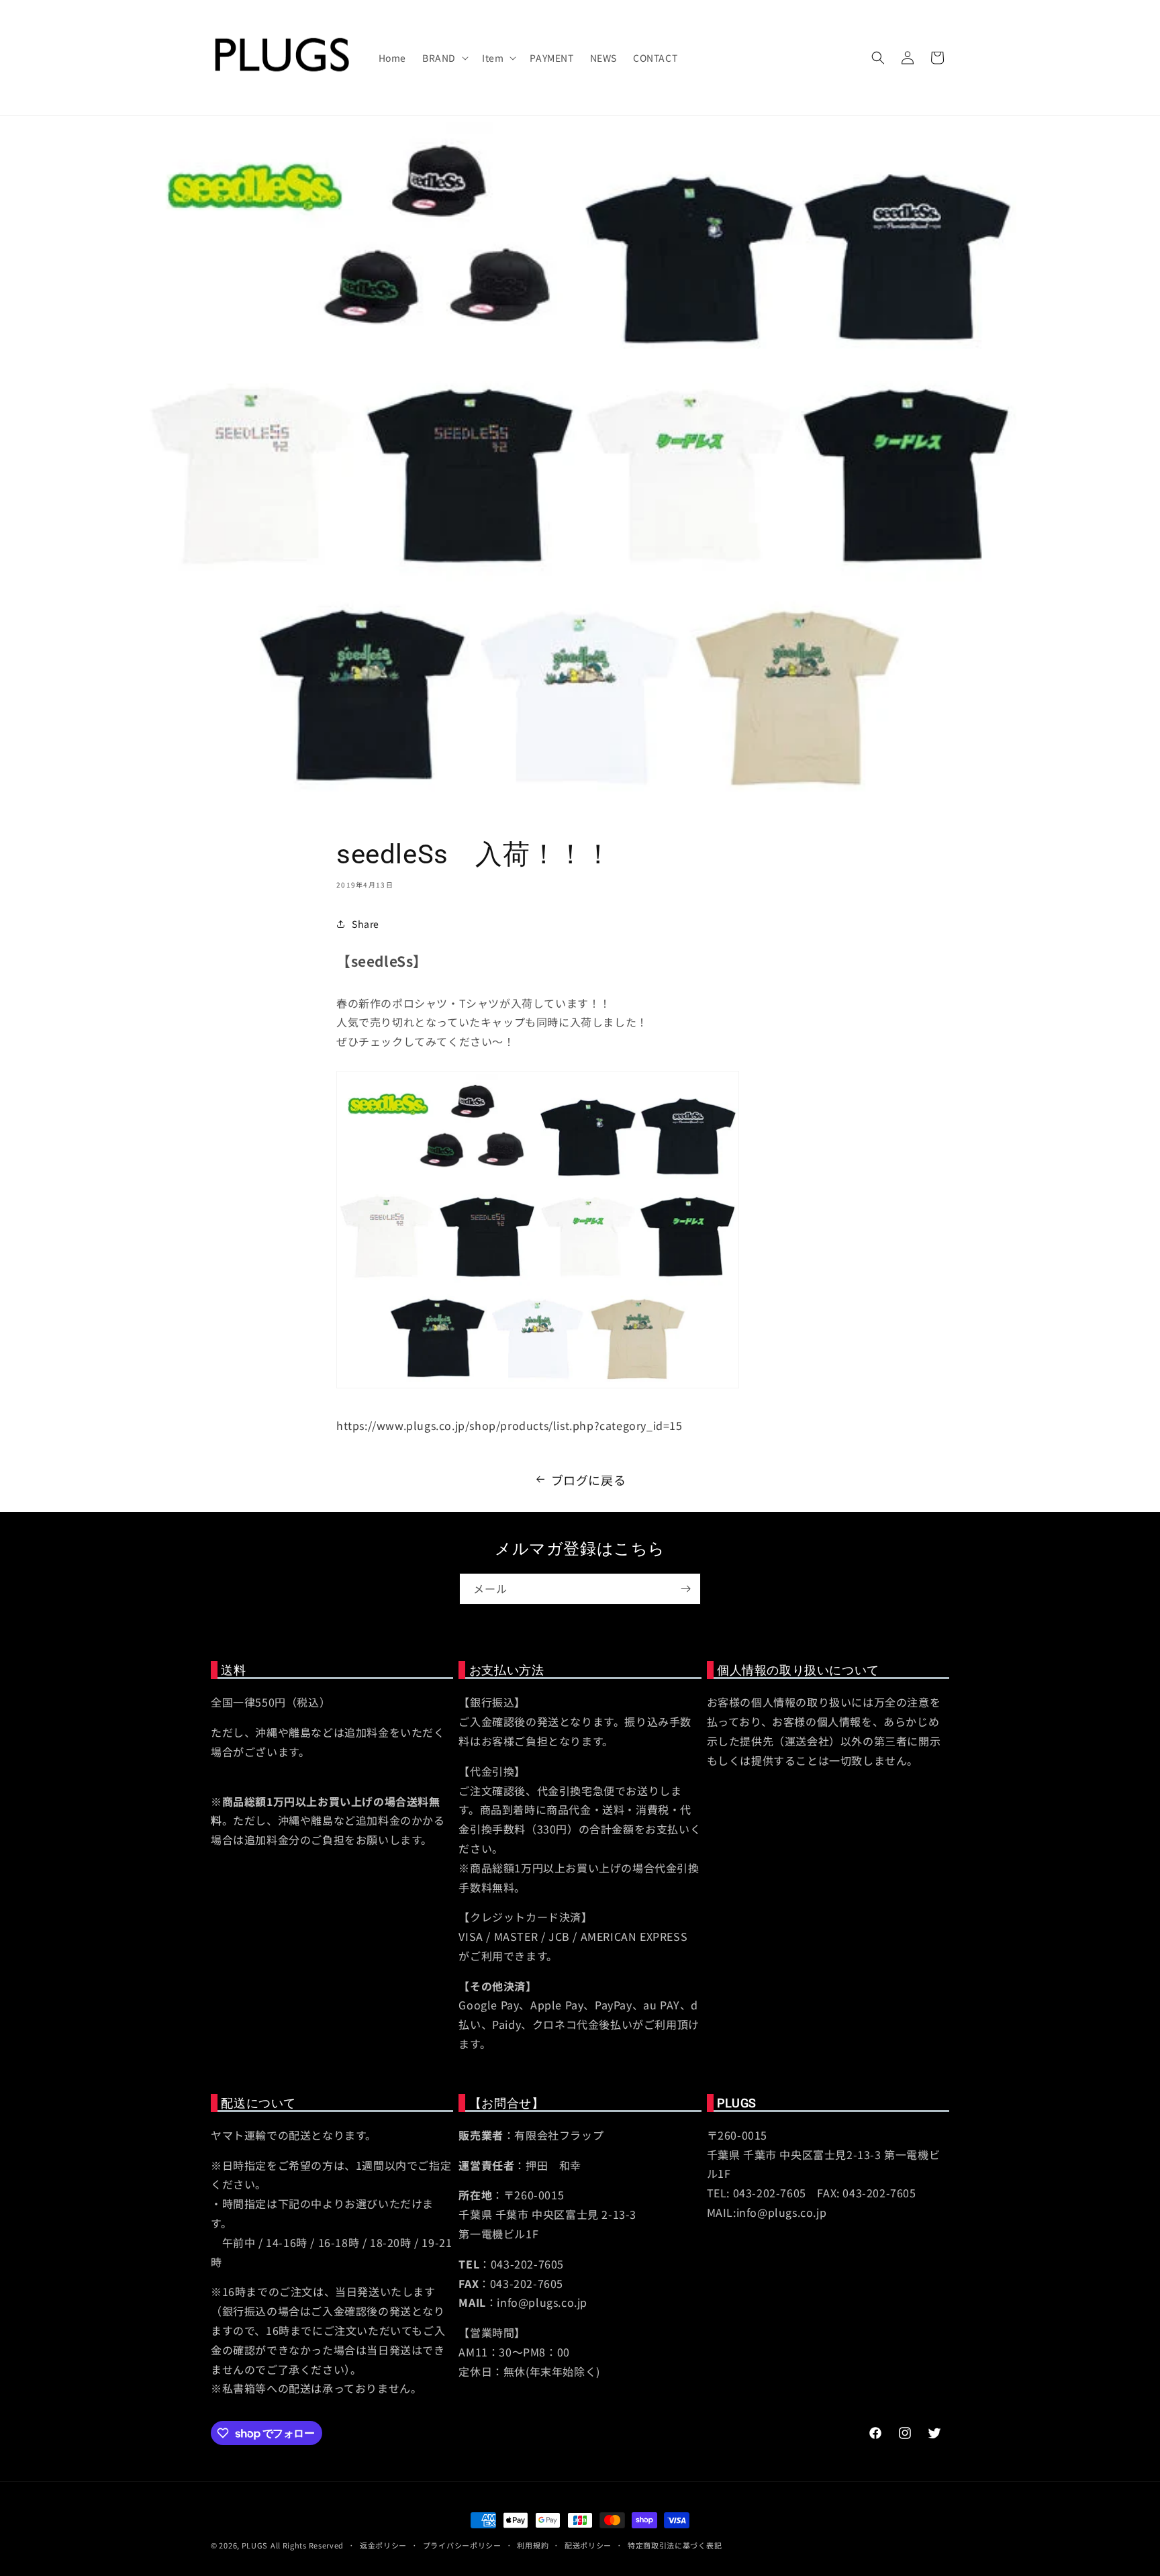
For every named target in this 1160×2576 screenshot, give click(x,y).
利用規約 (533, 2545)
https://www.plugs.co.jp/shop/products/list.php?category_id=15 (510, 1425)
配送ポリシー (588, 2545)
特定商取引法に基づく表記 (675, 2545)
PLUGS (255, 2545)
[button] (444, 58)
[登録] (685, 1589)
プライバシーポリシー (462, 2545)
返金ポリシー (383, 2545)
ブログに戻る (589, 1480)
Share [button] (366, 924)
